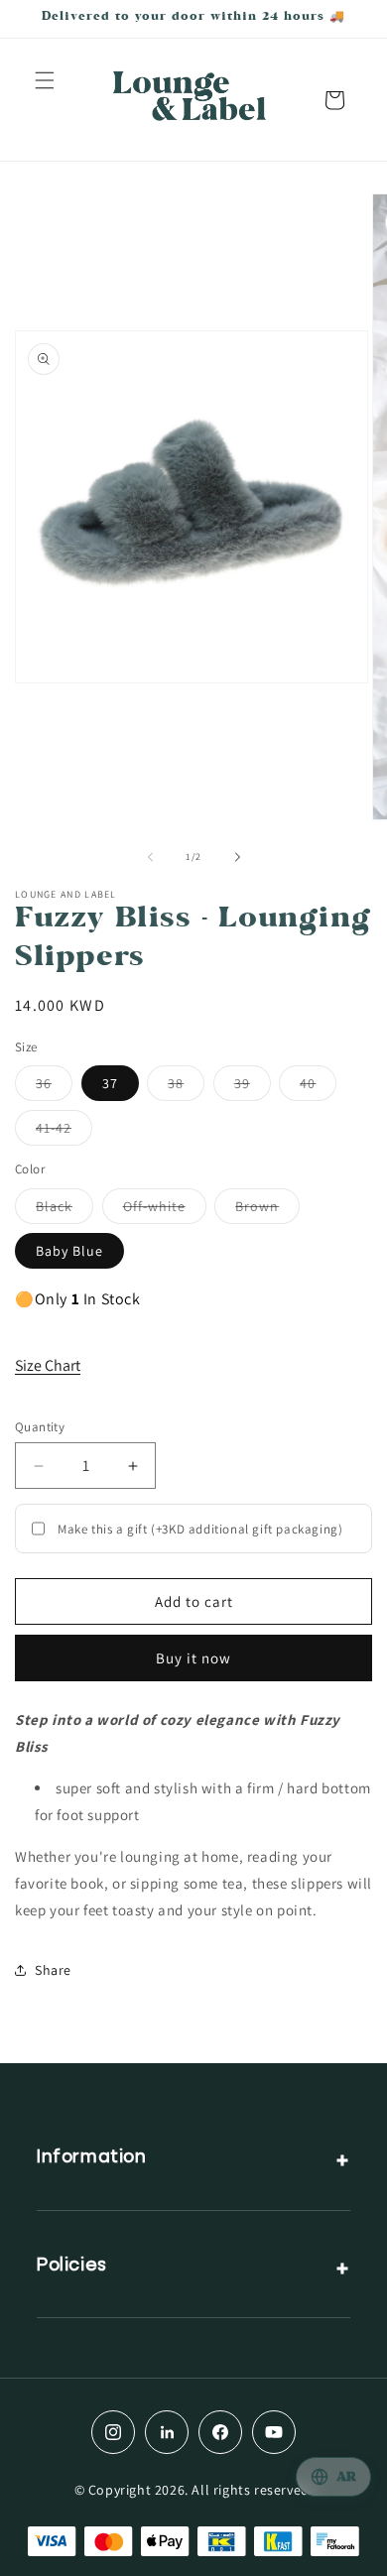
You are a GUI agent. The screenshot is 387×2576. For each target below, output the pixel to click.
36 (54, 1087)
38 (186, 1087)
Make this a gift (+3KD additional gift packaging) (200, 1529)
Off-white (165, 1210)
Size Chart (48, 1365)
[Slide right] (237, 857)
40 (318, 1087)
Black (64, 1210)
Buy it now (193, 1658)
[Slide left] (150, 857)
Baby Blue (69, 1251)
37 (110, 1083)
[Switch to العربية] (333, 2477)
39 (253, 1087)
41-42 (64, 1132)
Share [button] (53, 1970)
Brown (267, 1210)
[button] (45, 80)
